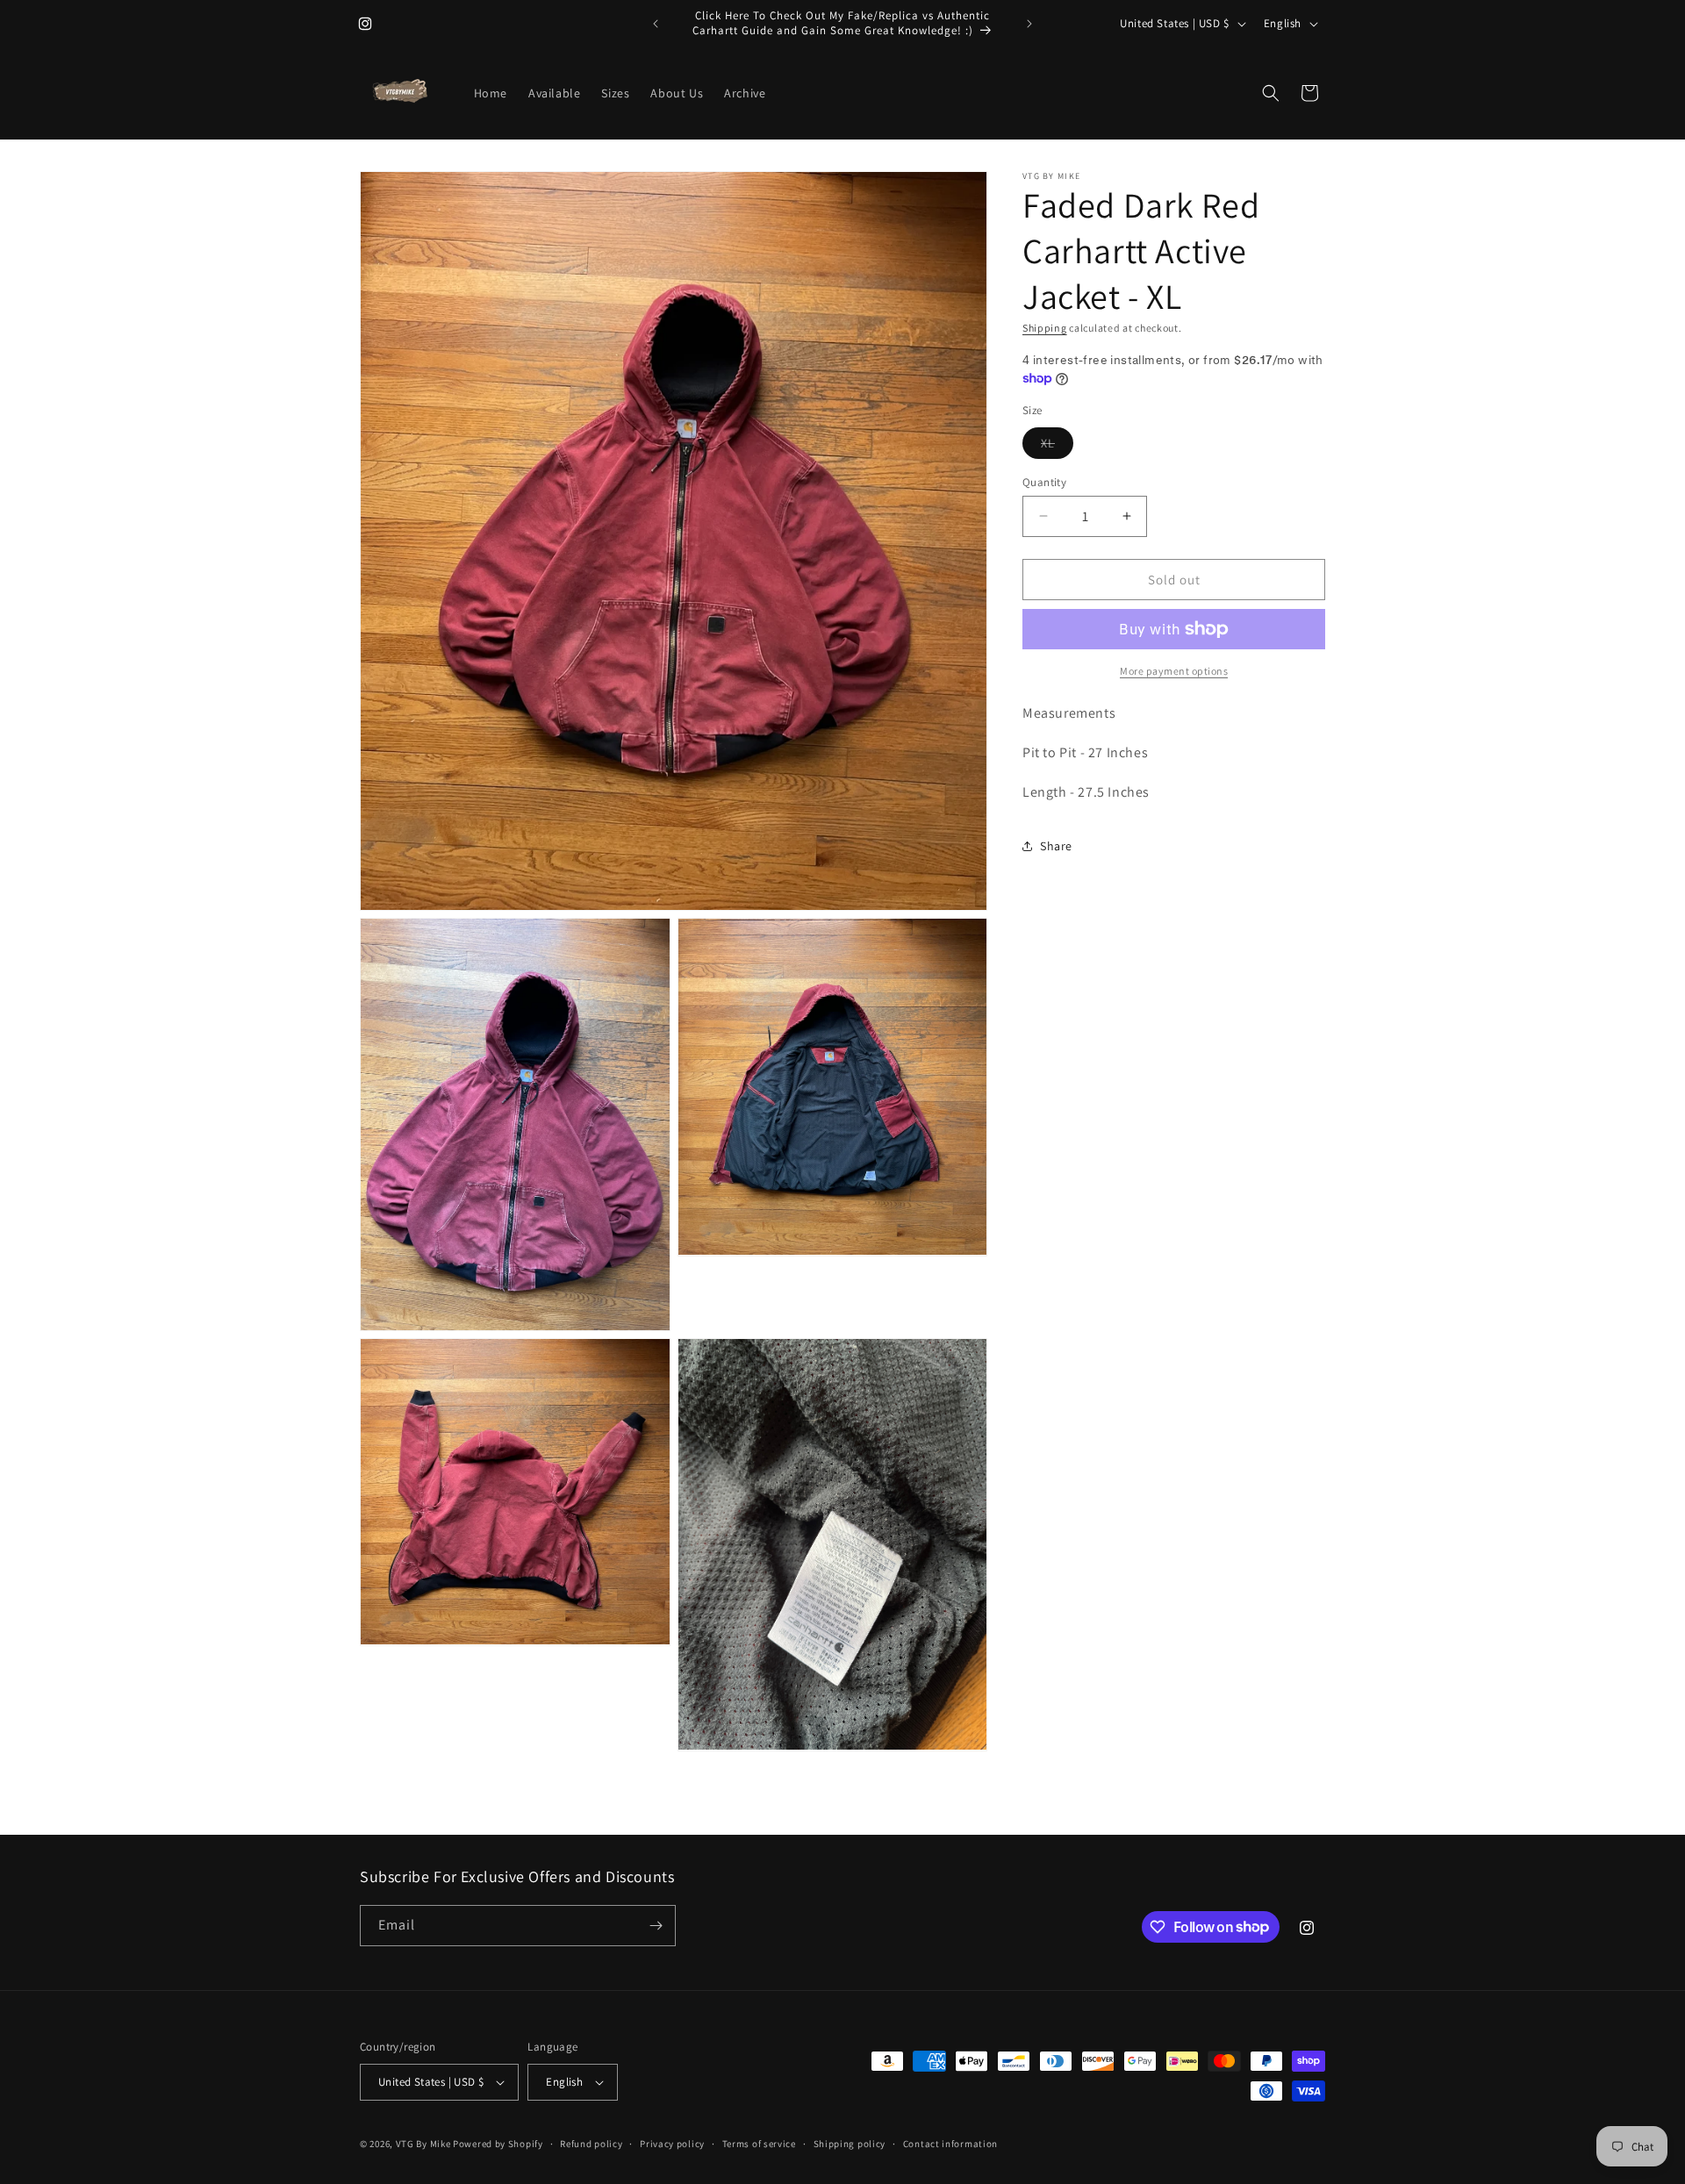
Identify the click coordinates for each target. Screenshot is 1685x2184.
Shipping (1045, 328)
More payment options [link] (1174, 671)
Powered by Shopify (498, 2144)
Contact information (950, 2144)
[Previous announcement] (656, 24)
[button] (1271, 93)
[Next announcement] (1029, 24)
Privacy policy (672, 2144)
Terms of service (759, 2144)
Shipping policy (850, 2144)
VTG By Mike (423, 2144)
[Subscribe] (656, 1926)
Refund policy (591, 2144)
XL (1057, 446)
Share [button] (1056, 846)
